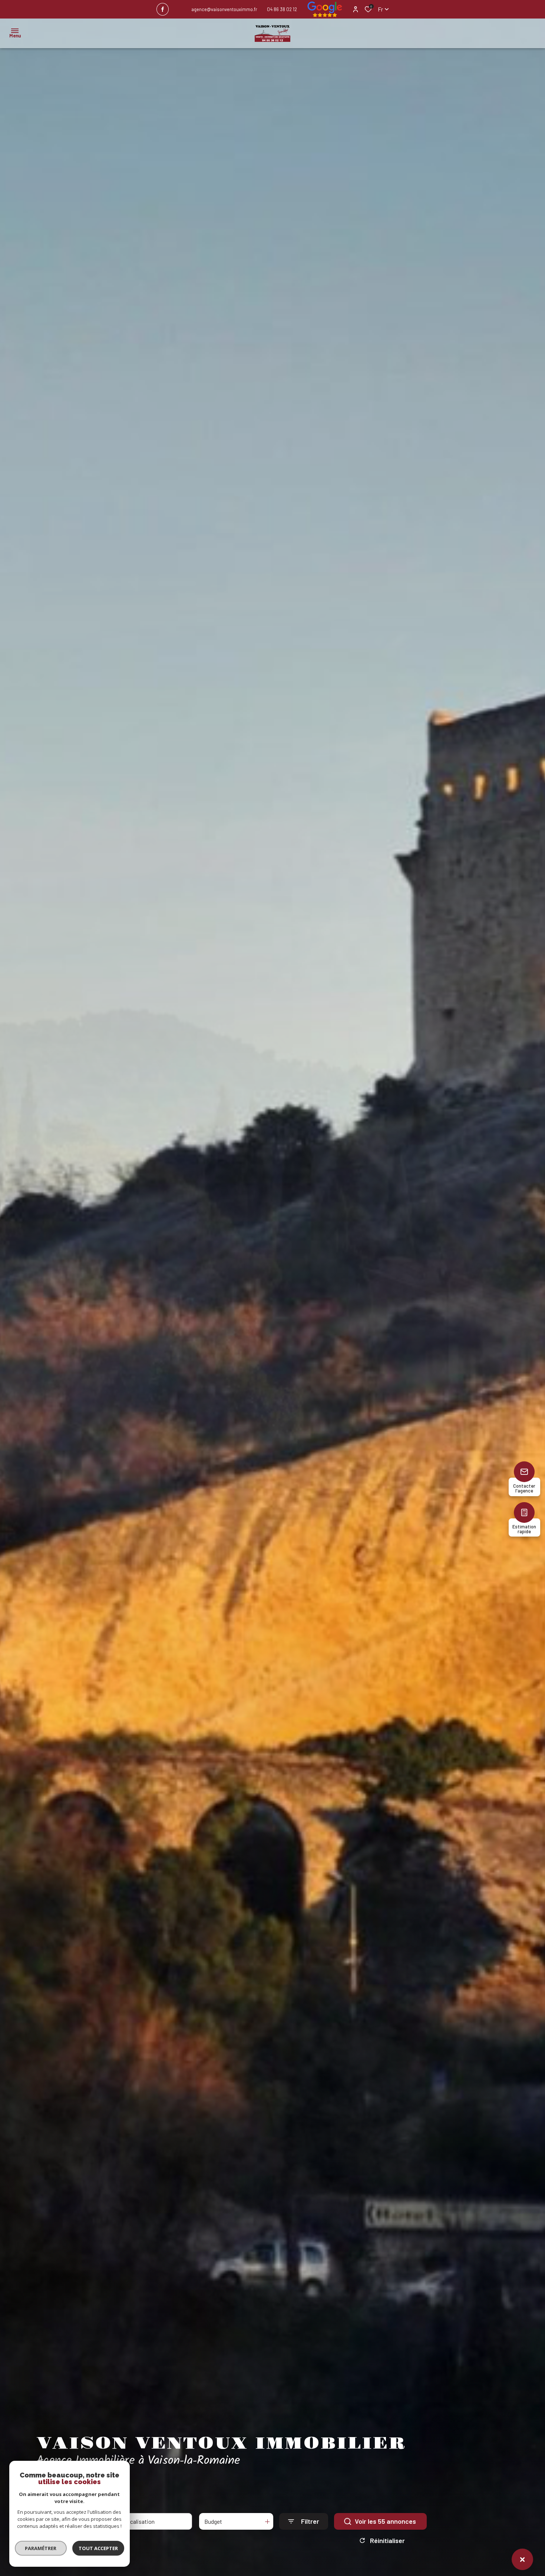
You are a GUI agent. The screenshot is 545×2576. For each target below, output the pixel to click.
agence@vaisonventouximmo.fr (224, 9)
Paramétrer (41, 2548)
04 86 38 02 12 (282, 9)
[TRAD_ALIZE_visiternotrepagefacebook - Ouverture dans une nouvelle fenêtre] (163, 9)
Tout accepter (98, 2548)
